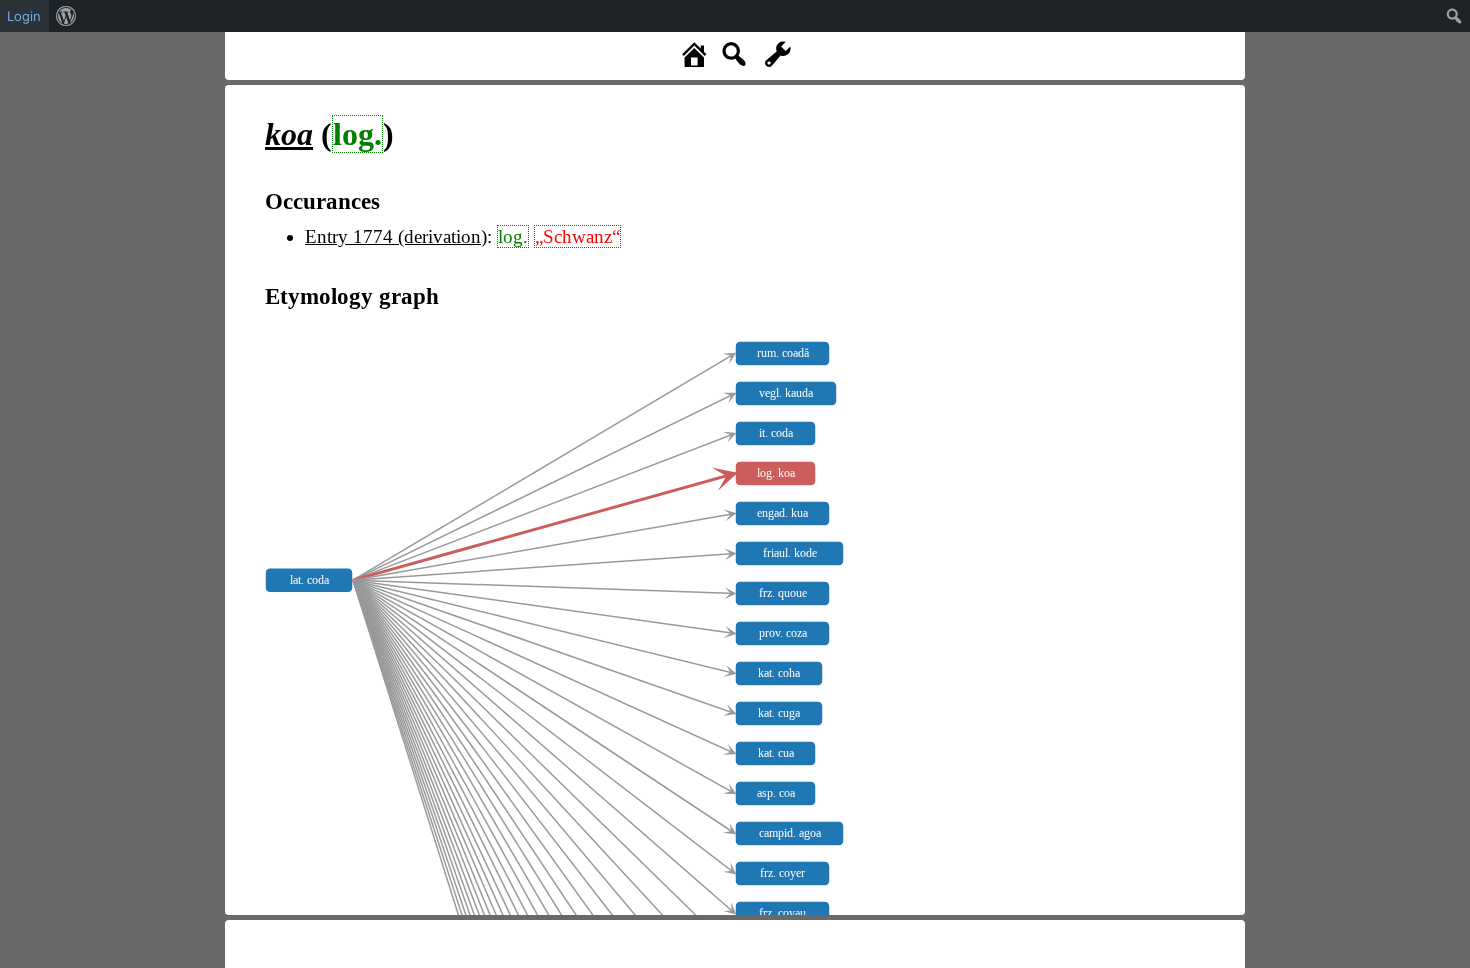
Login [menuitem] (24, 16)
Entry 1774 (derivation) (396, 236)
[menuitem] (66, 16)
